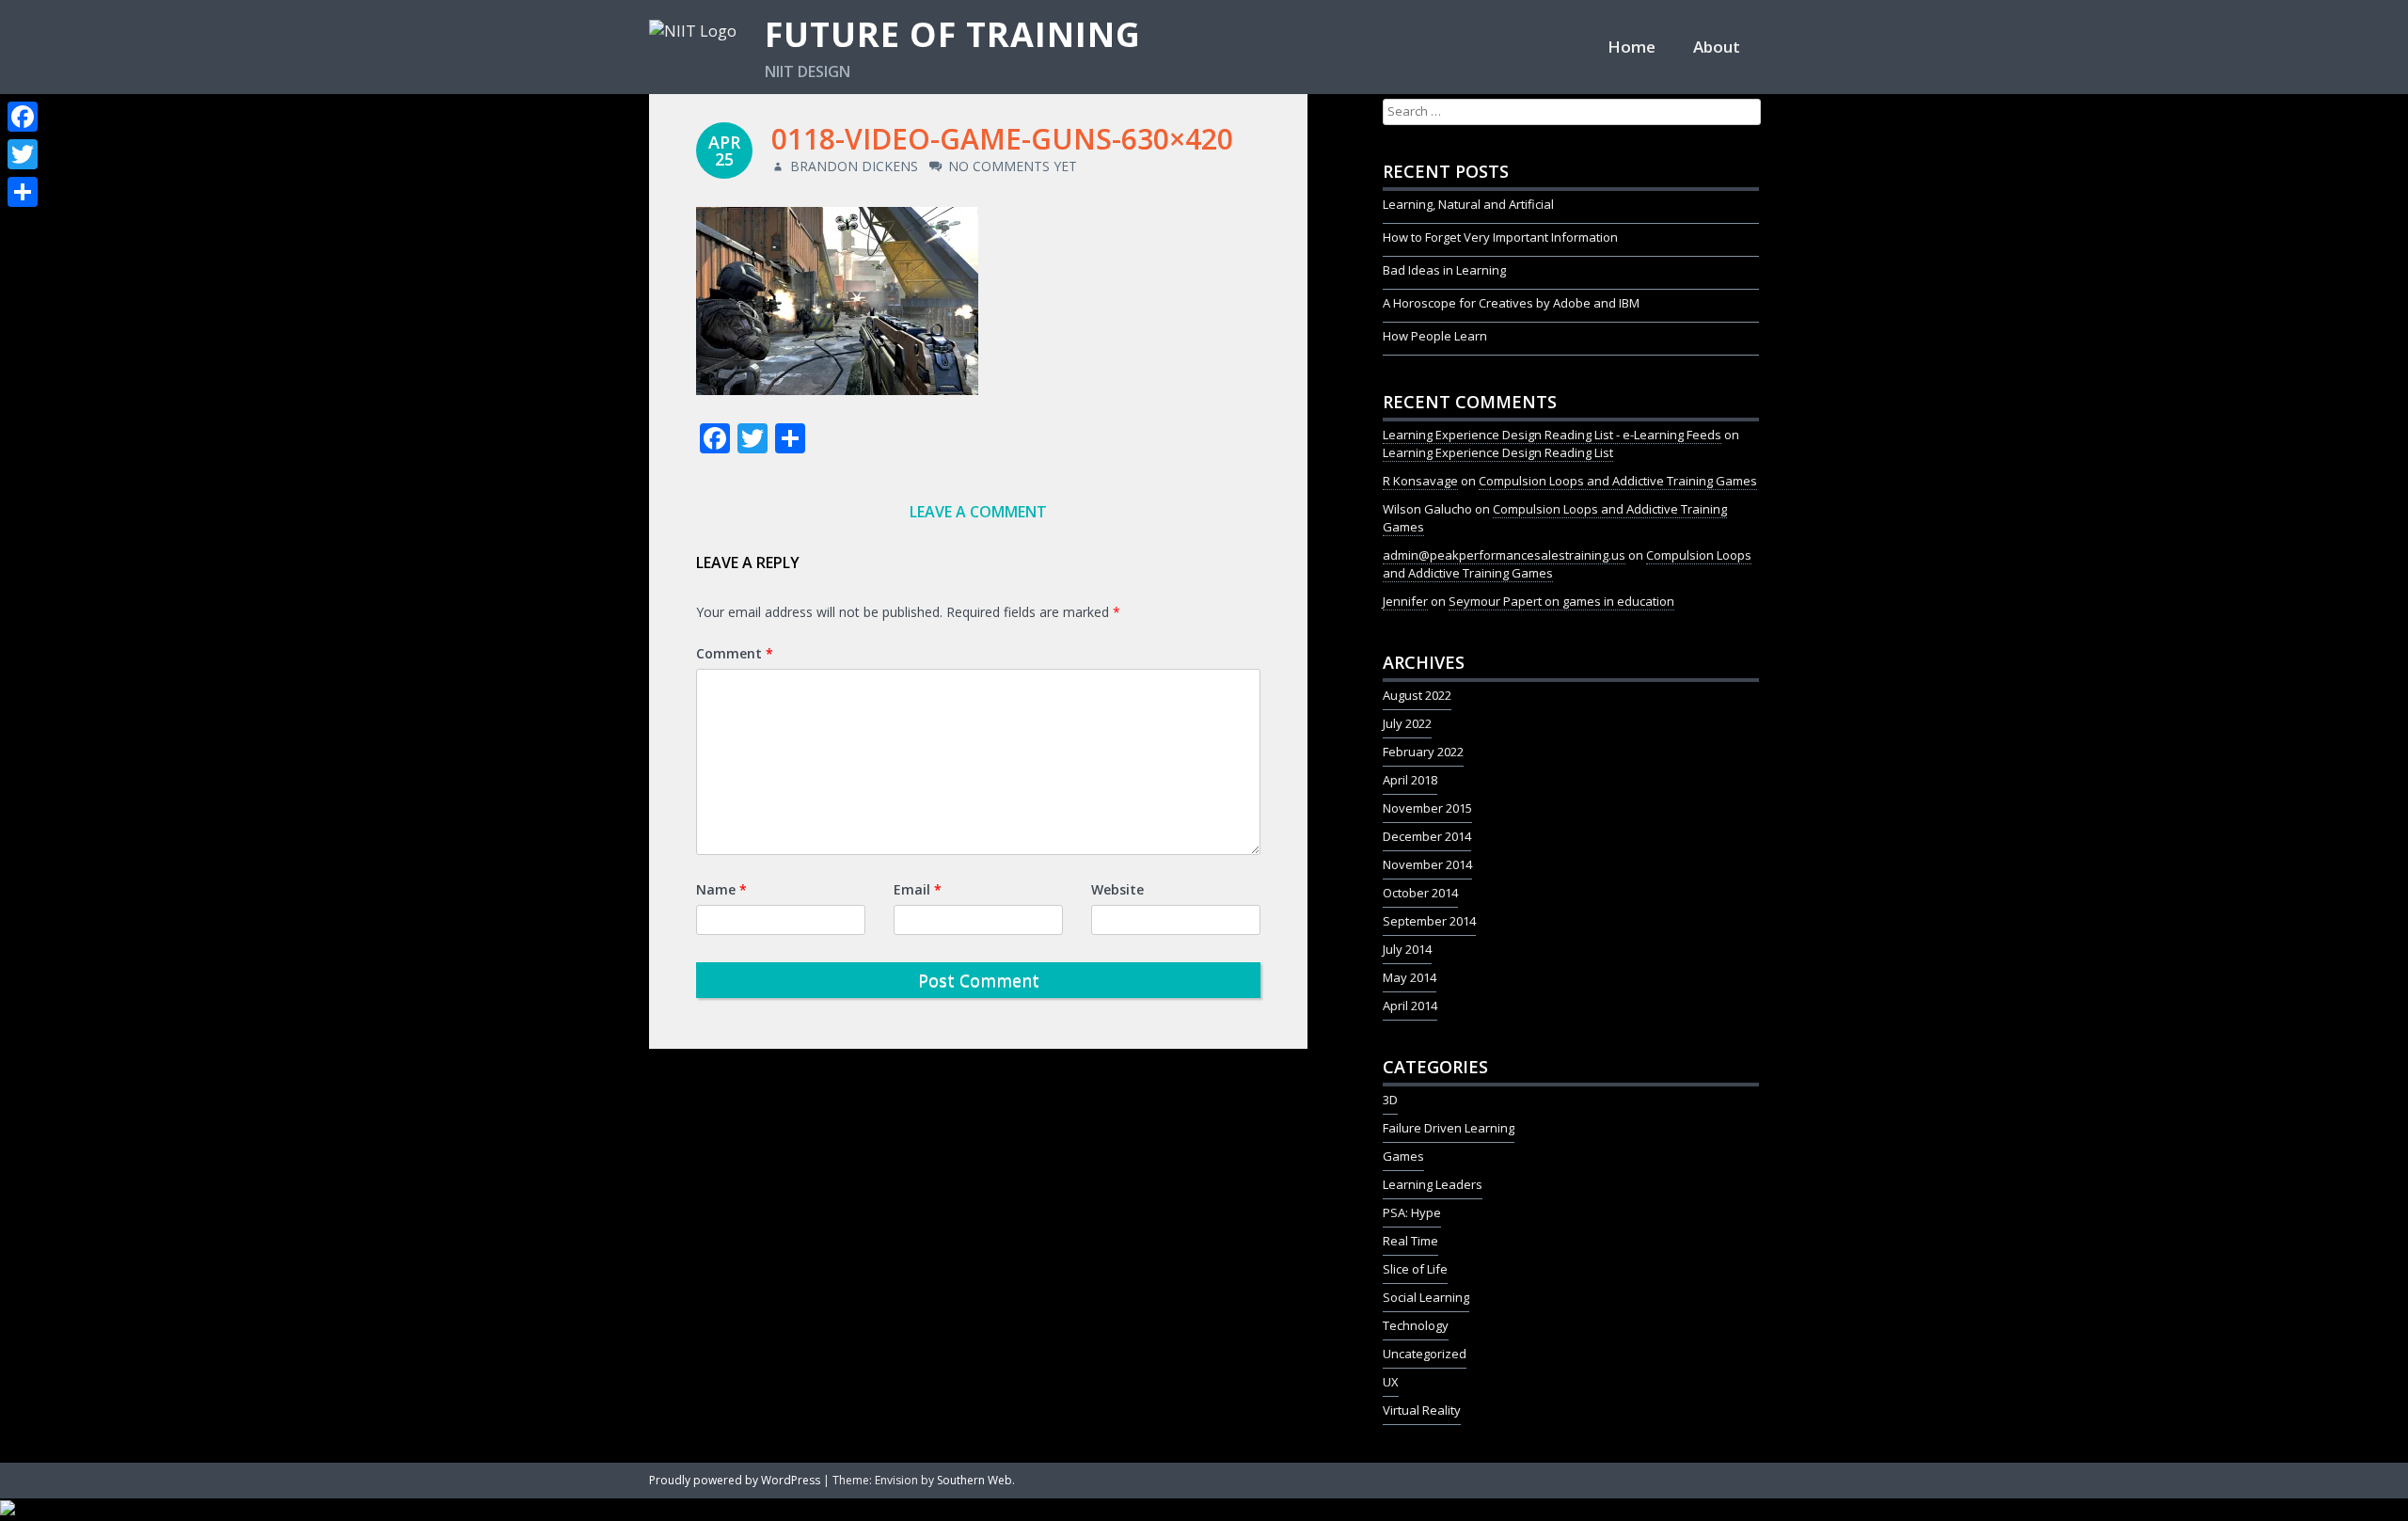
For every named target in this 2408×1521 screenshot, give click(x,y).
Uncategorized (1425, 1354)
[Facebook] (23, 117)
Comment (735, 653)
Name (721, 889)
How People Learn (1435, 336)
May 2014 (1410, 977)
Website (1117, 889)
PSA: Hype (1412, 1212)
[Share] (23, 192)
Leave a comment (978, 512)
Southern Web (974, 1480)
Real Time (1410, 1241)
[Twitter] (23, 154)
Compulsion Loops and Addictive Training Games (1618, 481)
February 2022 (1423, 752)
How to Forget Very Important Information (1500, 237)
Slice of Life (1415, 1269)
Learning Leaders (1433, 1184)
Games (1403, 1156)
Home (1632, 47)
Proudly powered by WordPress (735, 1480)
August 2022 (1417, 695)
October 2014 (1420, 893)
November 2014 (1427, 864)
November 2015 (1427, 808)
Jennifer (1405, 601)
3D (1390, 1100)
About (1717, 47)
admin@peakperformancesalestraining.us (1504, 555)
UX (1391, 1382)
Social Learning (1426, 1297)
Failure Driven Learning (1449, 1128)
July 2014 (1407, 949)
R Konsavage (1420, 481)
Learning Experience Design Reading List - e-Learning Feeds (1552, 435)
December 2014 (1427, 836)
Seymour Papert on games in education (1561, 601)
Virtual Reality (1422, 1410)
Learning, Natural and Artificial (1468, 204)
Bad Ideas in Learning (1444, 270)
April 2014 (1410, 1006)
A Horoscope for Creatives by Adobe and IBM (1511, 303)
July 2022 (1407, 723)
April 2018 (1410, 780)
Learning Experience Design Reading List (1498, 452)
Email (918, 889)
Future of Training (953, 34)
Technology (1416, 1325)
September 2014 (1429, 921)
